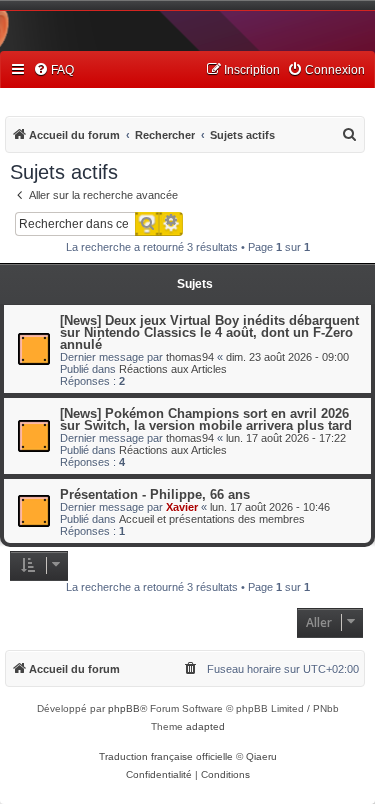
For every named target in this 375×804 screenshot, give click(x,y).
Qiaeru (261, 756)
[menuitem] (53, 70)
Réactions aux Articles (173, 369)
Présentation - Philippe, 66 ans (155, 494)
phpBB (124, 708)
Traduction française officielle (166, 756)
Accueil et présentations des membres (212, 519)
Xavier (182, 507)
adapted (205, 726)
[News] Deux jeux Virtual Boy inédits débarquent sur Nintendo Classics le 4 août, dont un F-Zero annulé (209, 332)
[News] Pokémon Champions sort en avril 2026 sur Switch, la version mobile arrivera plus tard (206, 419)
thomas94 (190, 357)
